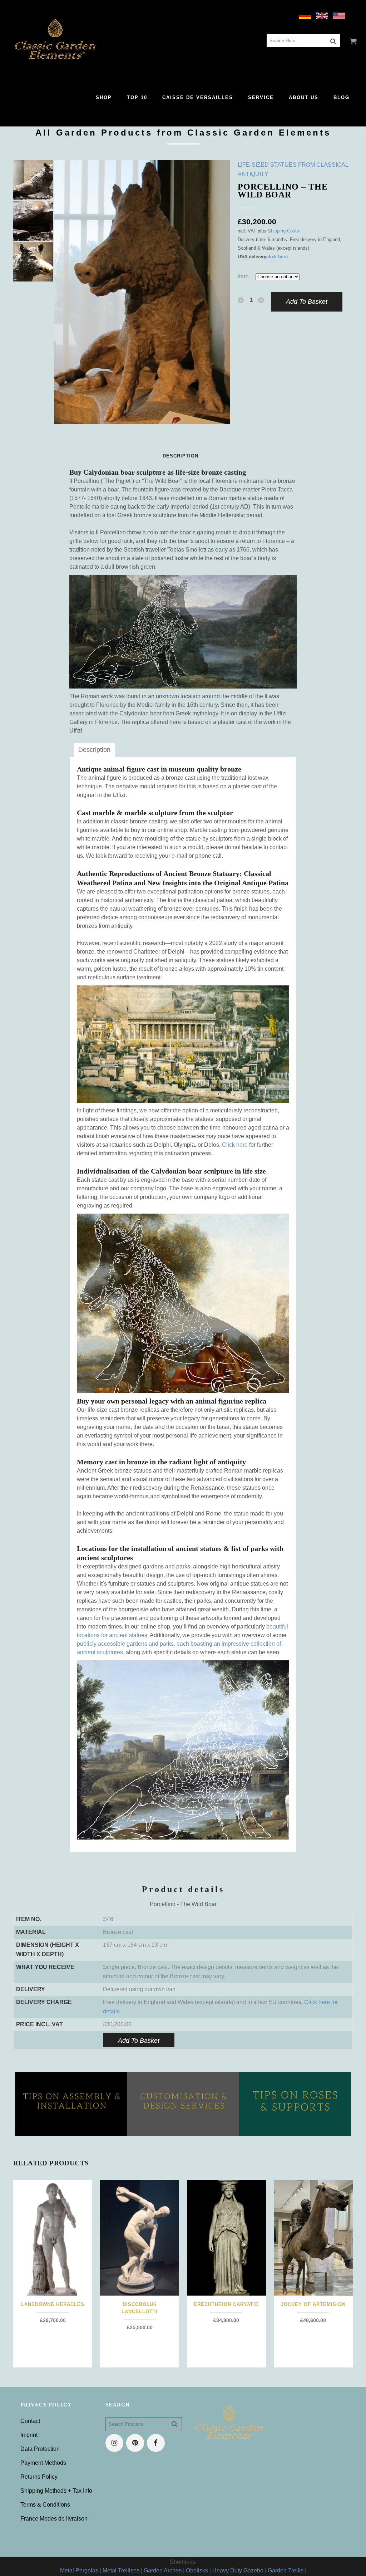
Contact (30, 2421)
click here (277, 257)
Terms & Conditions (45, 2505)
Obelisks (197, 2570)
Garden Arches (163, 2570)
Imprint (29, 2435)
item (243, 276)
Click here (235, 1145)
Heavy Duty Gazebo (238, 2570)
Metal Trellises (121, 2570)
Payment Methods (43, 2463)
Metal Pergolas (79, 2570)
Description (180, 456)
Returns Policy (39, 2477)
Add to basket (307, 302)
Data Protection (40, 2449)
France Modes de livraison (54, 2519)
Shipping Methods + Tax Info (56, 2491)
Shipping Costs (283, 231)
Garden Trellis (286, 2570)
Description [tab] (94, 750)
